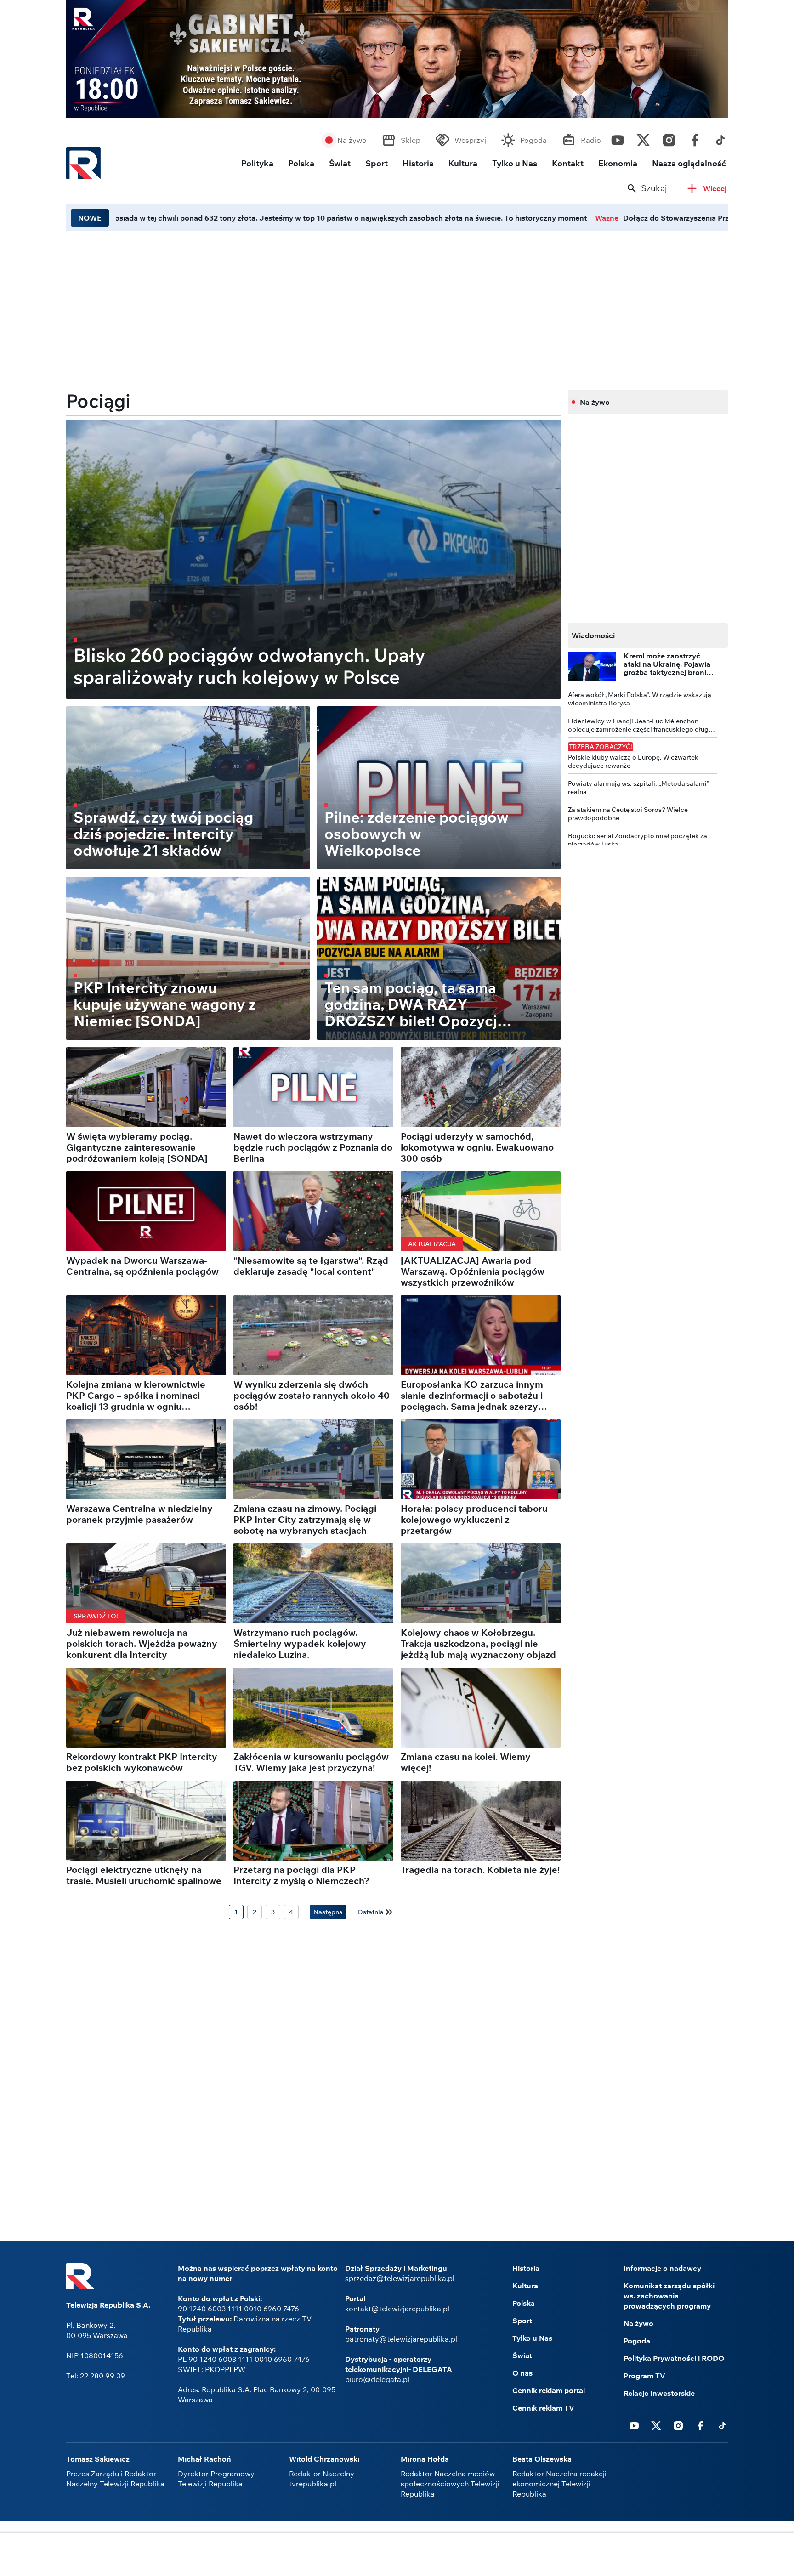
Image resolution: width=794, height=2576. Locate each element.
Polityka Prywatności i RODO (674, 2358)
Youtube (618, 138)
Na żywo (352, 140)
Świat (340, 163)
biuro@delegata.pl (377, 2379)
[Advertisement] (397, 2555)
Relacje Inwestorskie (659, 2393)
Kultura (463, 163)
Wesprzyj (470, 140)
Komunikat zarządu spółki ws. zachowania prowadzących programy (669, 2296)
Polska (301, 163)
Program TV (644, 2376)
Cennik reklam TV (543, 2408)
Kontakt (568, 163)
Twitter (643, 138)
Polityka (257, 163)
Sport (377, 163)
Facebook (695, 138)
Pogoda (533, 140)
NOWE (90, 218)
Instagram (669, 138)
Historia (418, 163)
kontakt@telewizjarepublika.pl (397, 2309)
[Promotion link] (397, 59)
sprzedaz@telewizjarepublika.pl (400, 2278)
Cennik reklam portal (549, 2390)
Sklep (411, 140)
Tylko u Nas (515, 163)
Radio (591, 140)
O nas (522, 2373)
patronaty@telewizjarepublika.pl (401, 2339)
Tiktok (720, 138)
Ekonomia (618, 163)
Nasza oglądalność (689, 163)
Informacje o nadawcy (662, 2268)
